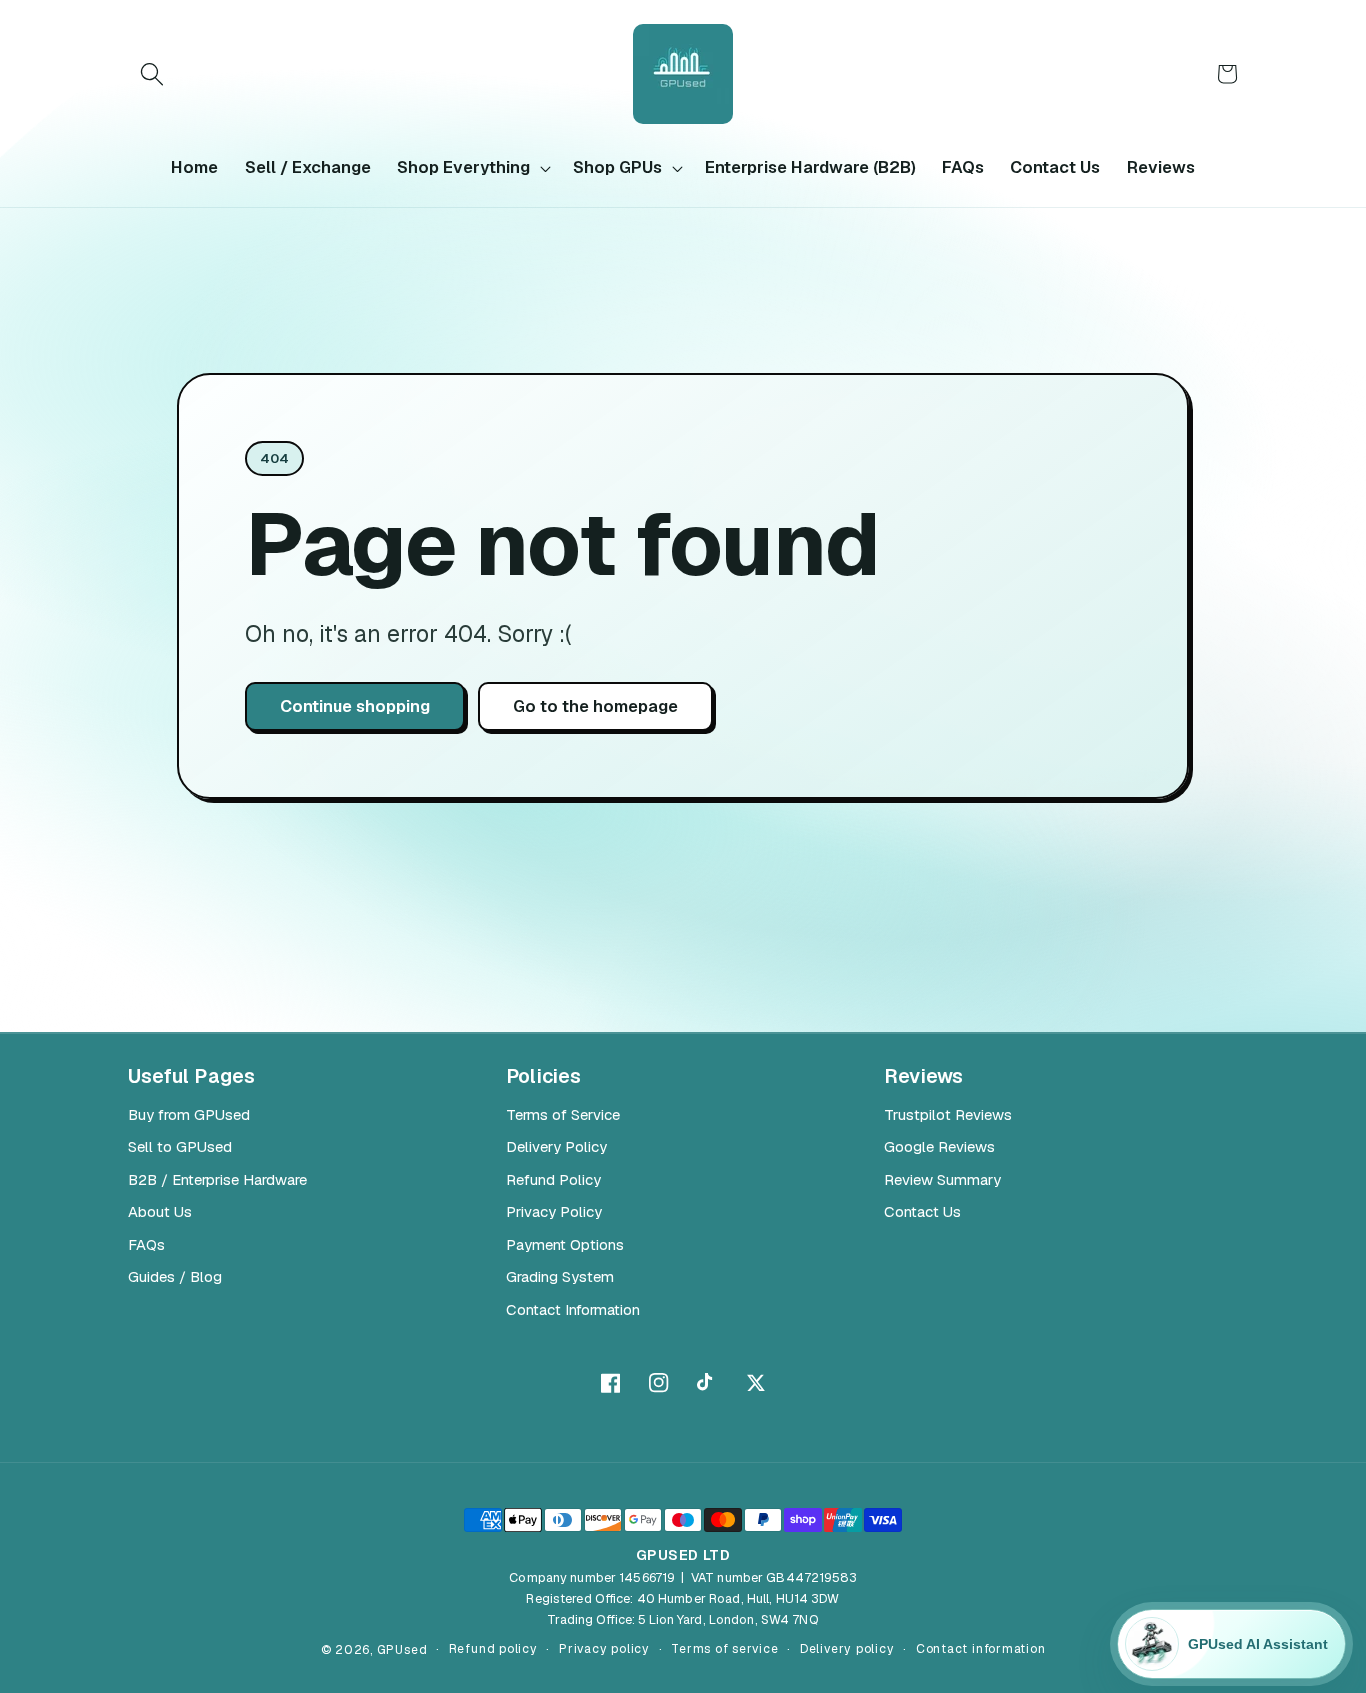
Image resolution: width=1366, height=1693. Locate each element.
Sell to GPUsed (180, 1146)
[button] (152, 74)
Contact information (981, 1649)
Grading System (560, 1276)
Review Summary (942, 1179)
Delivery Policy (556, 1146)
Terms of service (724, 1649)
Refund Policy (553, 1179)
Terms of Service (563, 1114)
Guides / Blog (175, 1276)
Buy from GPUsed (189, 1114)
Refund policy (493, 1649)
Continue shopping (355, 706)
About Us (160, 1211)
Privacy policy (604, 1649)
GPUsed (402, 1650)
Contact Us (922, 1211)
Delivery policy (847, 1649)
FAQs (146, 1244)
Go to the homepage (595, 706)
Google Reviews (939, 1146)
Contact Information (573, 1309)
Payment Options (565, 1244)
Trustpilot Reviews (948, 1114)
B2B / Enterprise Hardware (217, 1179)
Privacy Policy (554, 1211)
